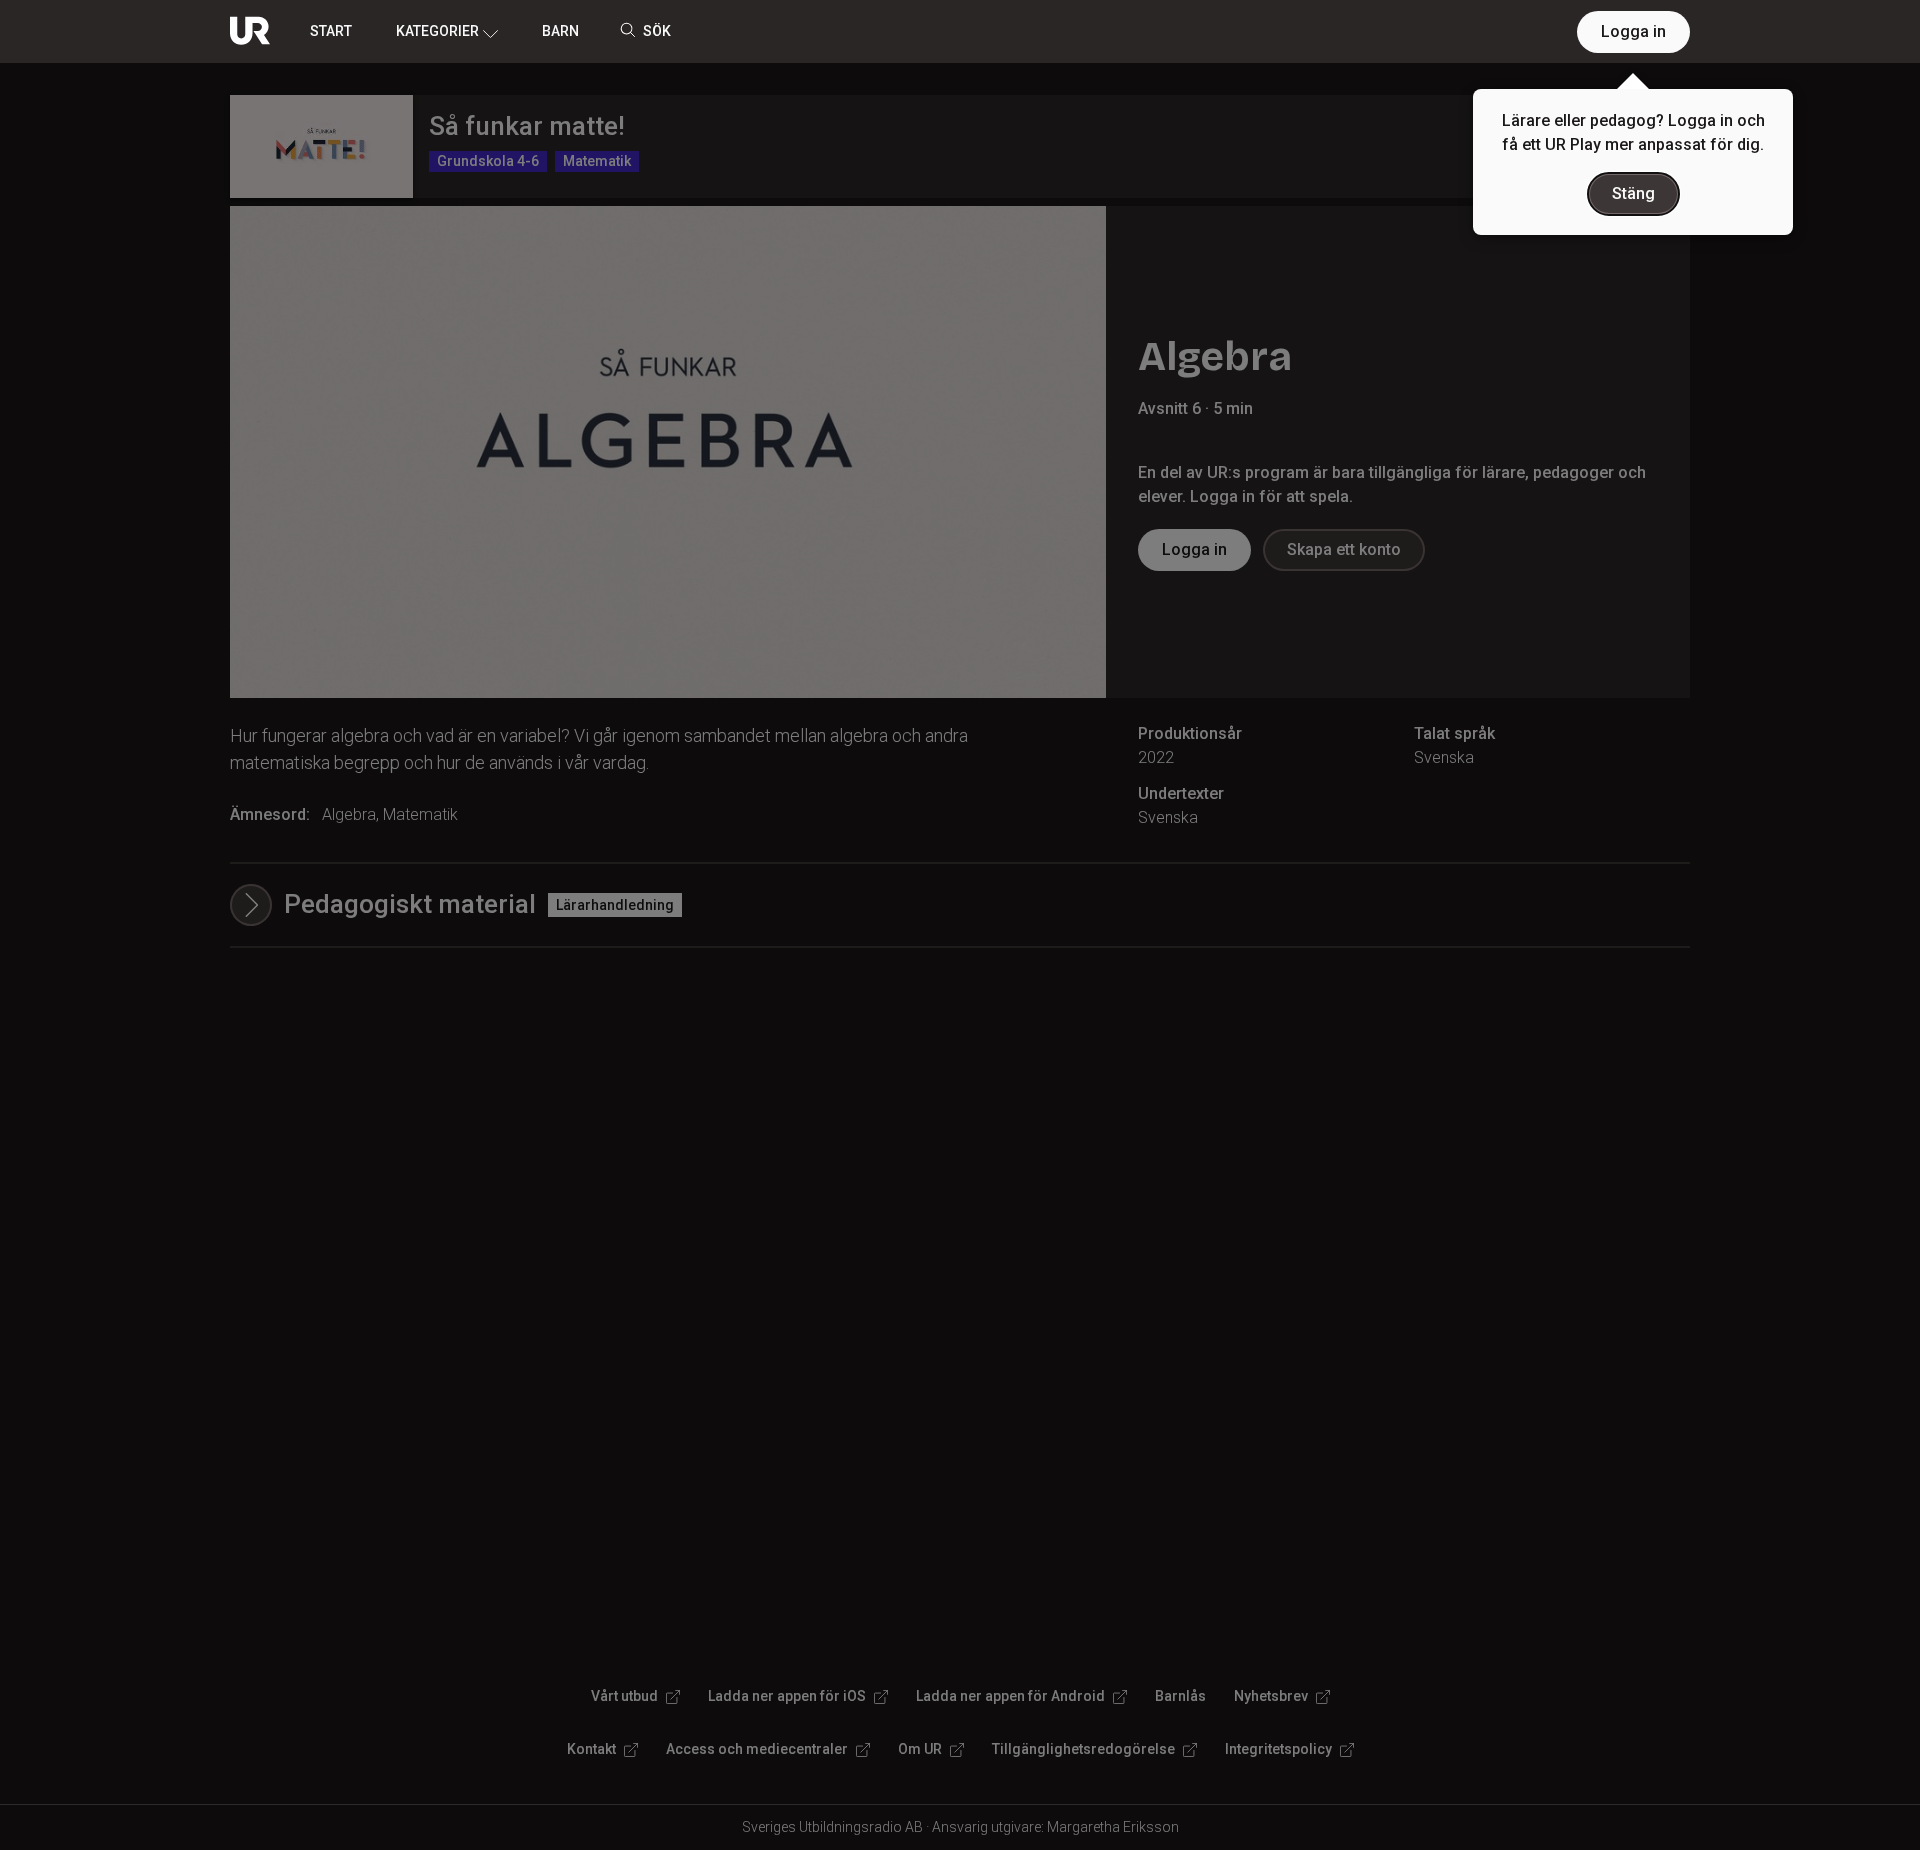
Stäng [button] (1633, 193)
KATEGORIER (437, 31)
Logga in (1633, 31)
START (331, 31)
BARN (560, 31)
